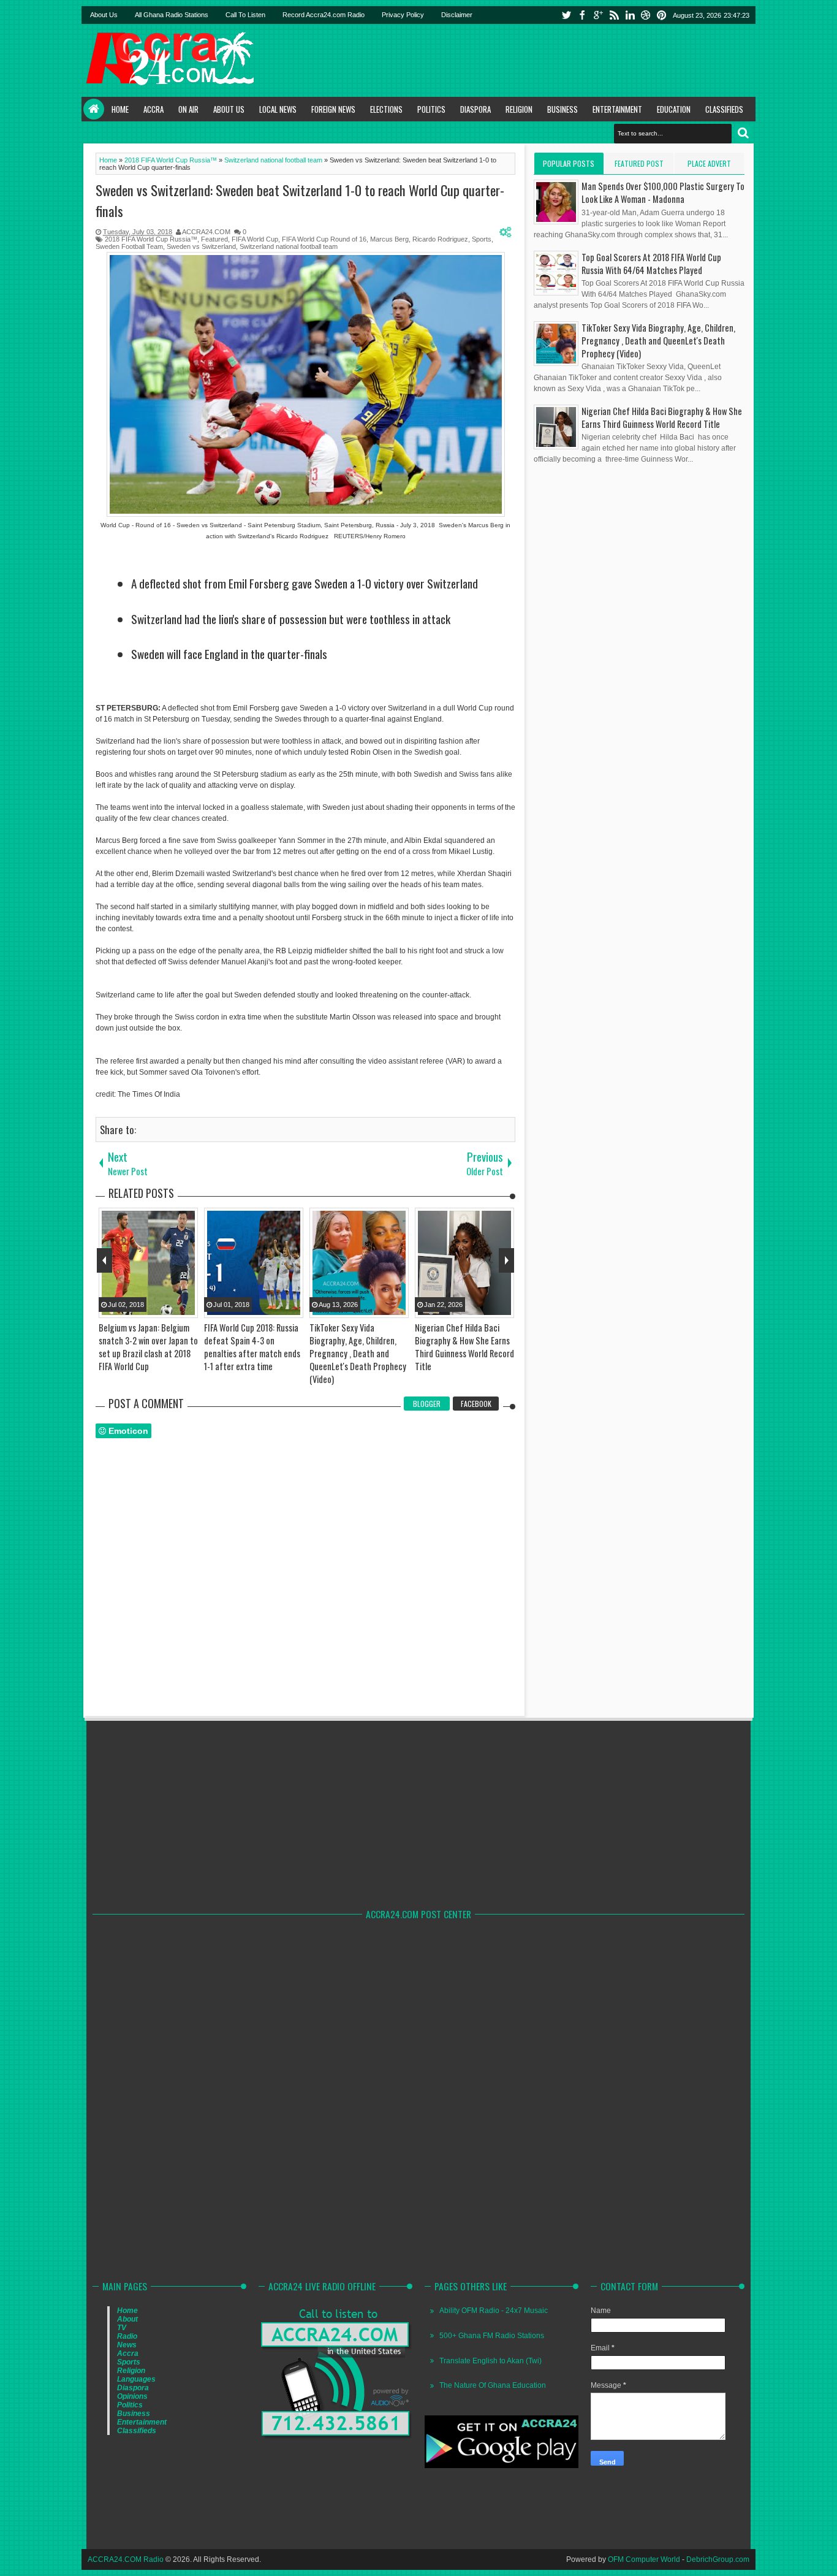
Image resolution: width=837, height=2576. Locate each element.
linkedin (630, 15)
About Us (104, 15)
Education (674, 109)
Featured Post (639, 163)
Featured (214, 239)
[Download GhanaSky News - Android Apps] (502, 2466)
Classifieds (724, 109)
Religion (519, 109)
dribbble (646, 15)
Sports (482, 239)
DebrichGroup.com (718, 2559)
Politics (431, 109)
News (127, 2345)
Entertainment (617, 109)
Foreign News (333, 109)
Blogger (427, 1404)
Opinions (132, 2396)
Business (562, 109)
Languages (136, 2379)
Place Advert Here (709, 166)
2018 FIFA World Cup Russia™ (151, 239)
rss (614, 15)
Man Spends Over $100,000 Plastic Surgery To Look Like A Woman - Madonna (663, 192)
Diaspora (475, 109)
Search (743, 133)
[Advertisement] (529, 60)
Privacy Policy (403, 15)
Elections (386, 109)
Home (94, 109)
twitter (566, 15)
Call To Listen (245, 15)
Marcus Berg (389, 239)
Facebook (476, 1404)
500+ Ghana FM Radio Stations (492, 2336)
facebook (582, 15)
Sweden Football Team (129, 246)
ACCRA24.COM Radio (126, 2559)
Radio (127, 2336)
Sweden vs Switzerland (201, 246)
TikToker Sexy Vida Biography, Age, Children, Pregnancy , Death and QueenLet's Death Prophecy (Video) (658, 341)
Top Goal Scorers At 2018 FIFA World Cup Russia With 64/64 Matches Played (651, 264)
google (598, 15)
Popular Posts (569, 163)
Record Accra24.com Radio (324, 15)
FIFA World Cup (255, 239)
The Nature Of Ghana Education (493, 2385)
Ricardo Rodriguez (440, 239)
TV (122, 2328)
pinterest (662, 15)
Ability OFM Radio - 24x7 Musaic (494, 2311)
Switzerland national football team (289, 246)
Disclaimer (457, 15)
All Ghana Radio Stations (172, 15)
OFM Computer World (644, 2559)
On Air (188, 109)
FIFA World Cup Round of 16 (324, 239)
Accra (153, 109)
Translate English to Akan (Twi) (490, 2361)
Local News (278, 109)
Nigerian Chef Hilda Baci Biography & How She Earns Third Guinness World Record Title (662, 417)
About (127, 2319)
